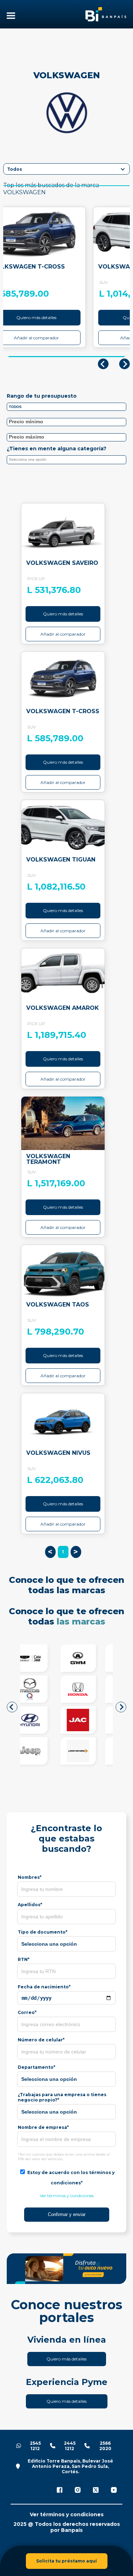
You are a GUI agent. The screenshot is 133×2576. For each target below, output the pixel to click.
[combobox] (66, 460)
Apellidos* (30, 1905)
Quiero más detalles (63, 614)
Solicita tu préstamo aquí (66, 2561)
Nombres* (30, 1877)
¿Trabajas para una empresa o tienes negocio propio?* (62, 2097)
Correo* (27, 2012)
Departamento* (37, 2067)
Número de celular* (41, 2040)
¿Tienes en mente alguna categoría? (57, 449)
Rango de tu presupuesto (42, 396)
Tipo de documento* (43, 1932)
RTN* (24, 1959)
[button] (12, 1707)
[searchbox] (68, 461)
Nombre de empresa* (43, 2127)
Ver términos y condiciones (67, 2196)
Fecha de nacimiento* (44, 1987)
